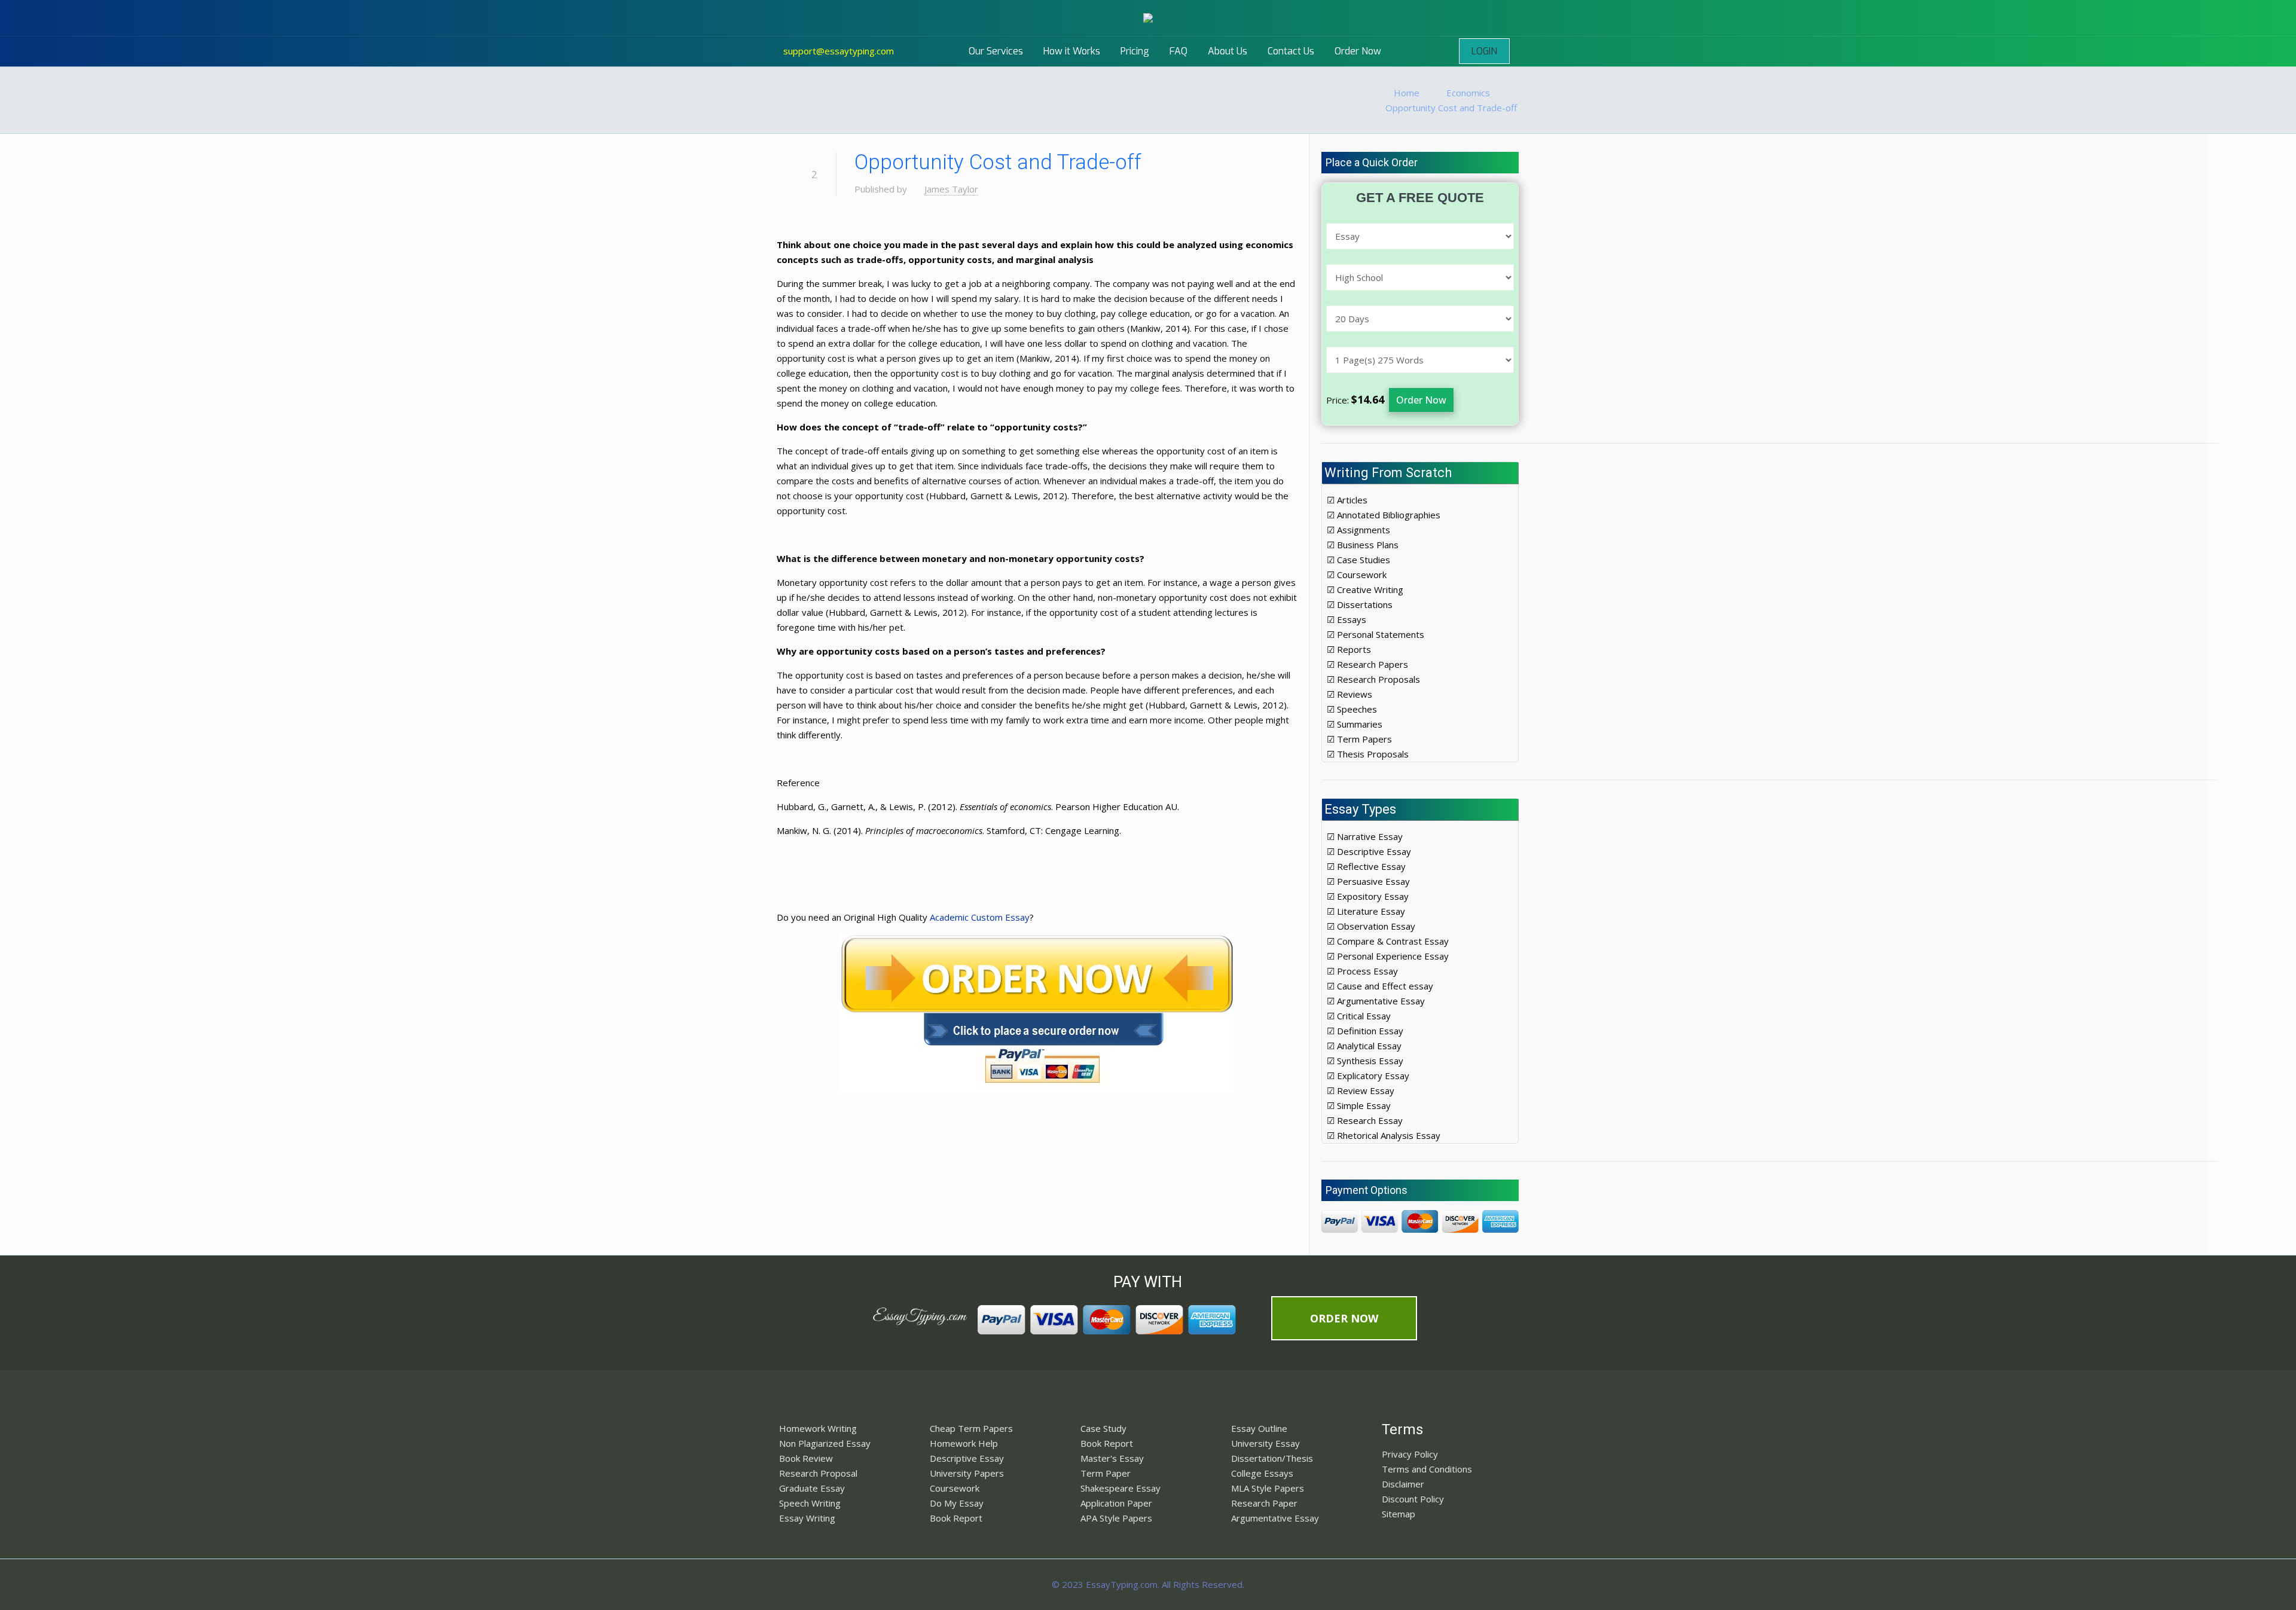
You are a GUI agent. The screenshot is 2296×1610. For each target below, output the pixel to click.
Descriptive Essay (967, 1458)
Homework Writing (818, 1428)
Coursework (955, 1488)
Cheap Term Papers (971, 1428)
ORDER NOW (1344, 1318)
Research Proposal (818, 1473)
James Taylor (951, 189)
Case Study (1103, 1428)
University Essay (1265, 1443)
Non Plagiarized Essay (825, 1443)
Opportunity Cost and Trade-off (1451, 108)
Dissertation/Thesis (1272, 1458)
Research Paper (1264, 1503)
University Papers (967, 1473)
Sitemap (1399, 1514)
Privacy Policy (1410, 1454)
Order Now (1421, 400)
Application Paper (1116, 1503)
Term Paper (1106, 1473)
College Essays (1262, 1473)
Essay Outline (1259, 1428)
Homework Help (964, 1443)
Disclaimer (1403, 1484)
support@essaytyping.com (839, 51)
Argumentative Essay (1275, 1518)
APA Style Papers (1116, 1518)
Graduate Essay (812, 1488)
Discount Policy (1413, 1499)
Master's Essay (1112, 1458)
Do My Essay (957, 1503)
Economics (1468, 93)
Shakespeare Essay (1120, 1488)
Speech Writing (810, 1503)
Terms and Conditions (1427, 1469)
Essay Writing (807, 1518)
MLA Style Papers (1268, 1488)
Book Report (956, 1518)
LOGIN (1484, 51)
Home (1407, 93)
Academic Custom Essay (980, 917)
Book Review (806, 1458)
